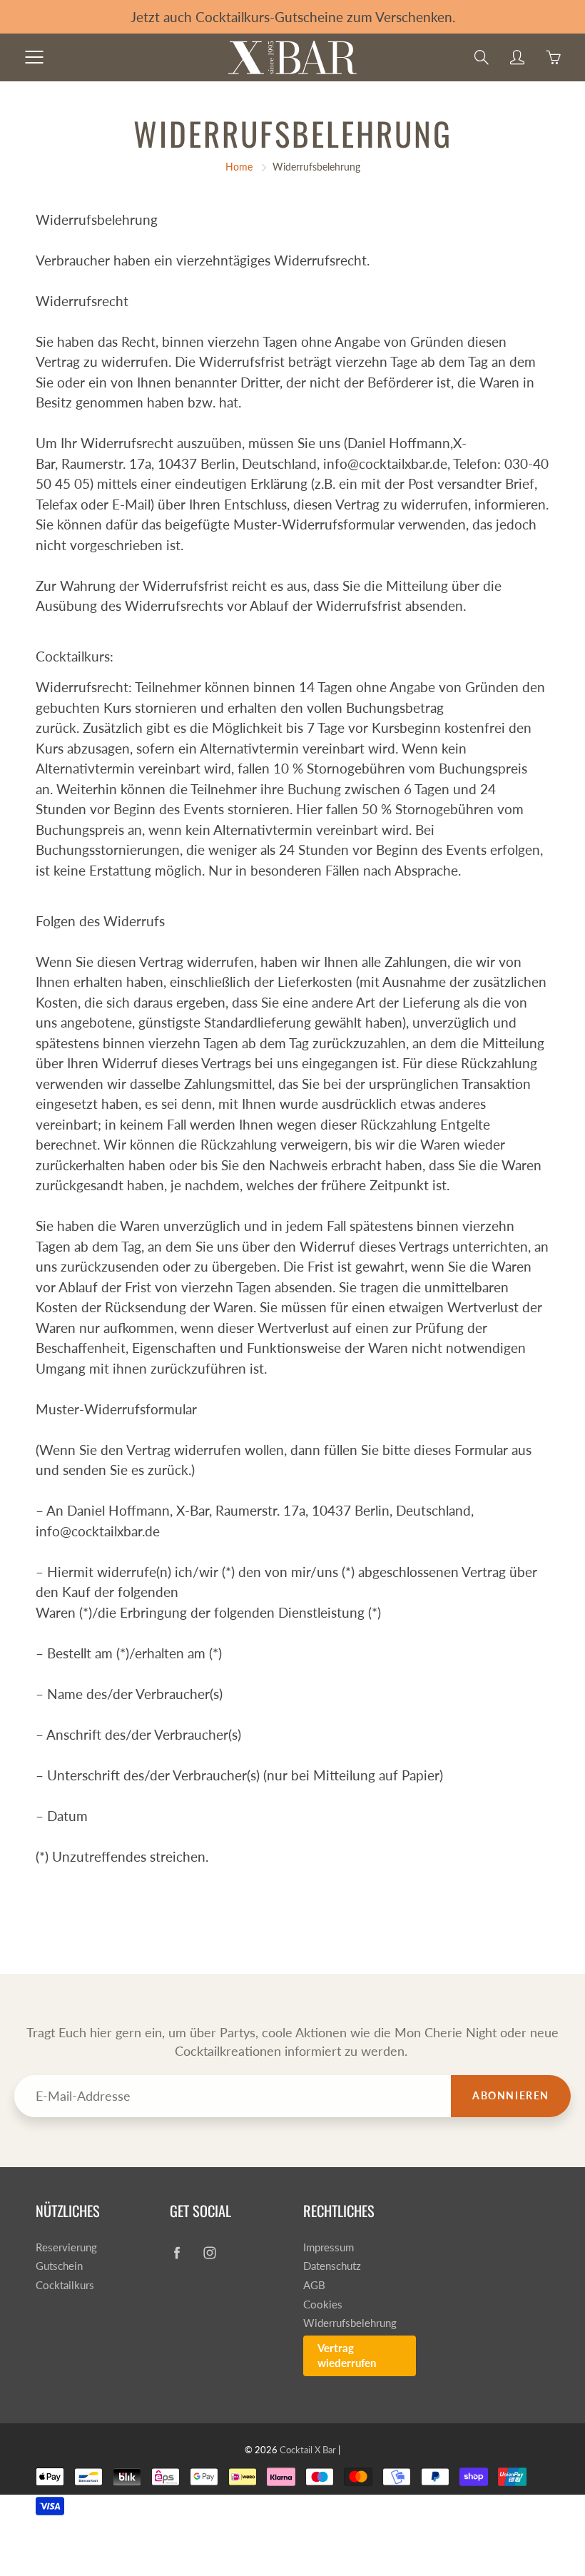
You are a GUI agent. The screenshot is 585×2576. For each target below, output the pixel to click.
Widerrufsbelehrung (350, 2323)
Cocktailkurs (65, 2285)
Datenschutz (332, 2266)
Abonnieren (511, 2095)
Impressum (329, 2247)
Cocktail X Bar (308, 2450)
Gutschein (59, 2266)
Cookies (323, 2304)
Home (239, 167)
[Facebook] (177, 2253)
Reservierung (66, 2247)
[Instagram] (210, 2253)
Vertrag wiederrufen (347, 2356)
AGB (314, 2285)
